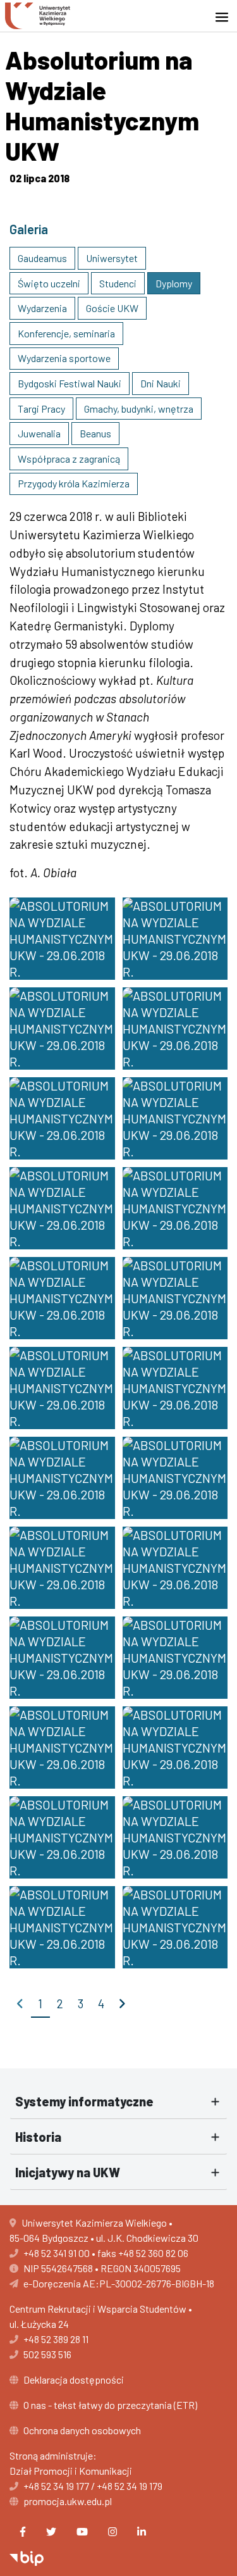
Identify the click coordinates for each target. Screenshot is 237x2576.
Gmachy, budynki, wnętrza (139, 409)
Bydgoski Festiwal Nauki (70, 383)
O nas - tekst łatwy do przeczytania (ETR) (110, 2405)
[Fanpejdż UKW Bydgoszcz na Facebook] (23, 2532)
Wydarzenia (42, 308)
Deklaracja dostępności (74, 2379)
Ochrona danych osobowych (82, 2430)
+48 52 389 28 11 (56, 2339)
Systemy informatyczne (84, 2101)
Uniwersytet (112, 258)
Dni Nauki (161, 383)
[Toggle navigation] (226, 17)
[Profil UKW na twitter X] (51, 2532)
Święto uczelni (49, 283)
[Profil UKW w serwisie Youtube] (82, 2532)
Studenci (118, 283)
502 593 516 (47, 2354)
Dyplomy (174, 283)
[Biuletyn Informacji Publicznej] (27, 2557)
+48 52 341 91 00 (57, 2253)
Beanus (95, 433)
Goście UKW (112, 308)
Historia (38, 2137)
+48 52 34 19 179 (130, 2486)
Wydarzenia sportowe (64, 358)
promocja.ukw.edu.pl (68, 2501)
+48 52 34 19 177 (56, 2486)
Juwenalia (39, 433)
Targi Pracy (41, 409)
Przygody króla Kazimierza (74, 483)
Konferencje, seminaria (66, 333)
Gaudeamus (42, 258)
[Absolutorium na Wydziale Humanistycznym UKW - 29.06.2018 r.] (62, 939)
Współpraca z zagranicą (69, 459)
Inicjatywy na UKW (68, 2172)
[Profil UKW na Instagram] (112, 2532)
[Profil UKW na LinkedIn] (142, 2532)
